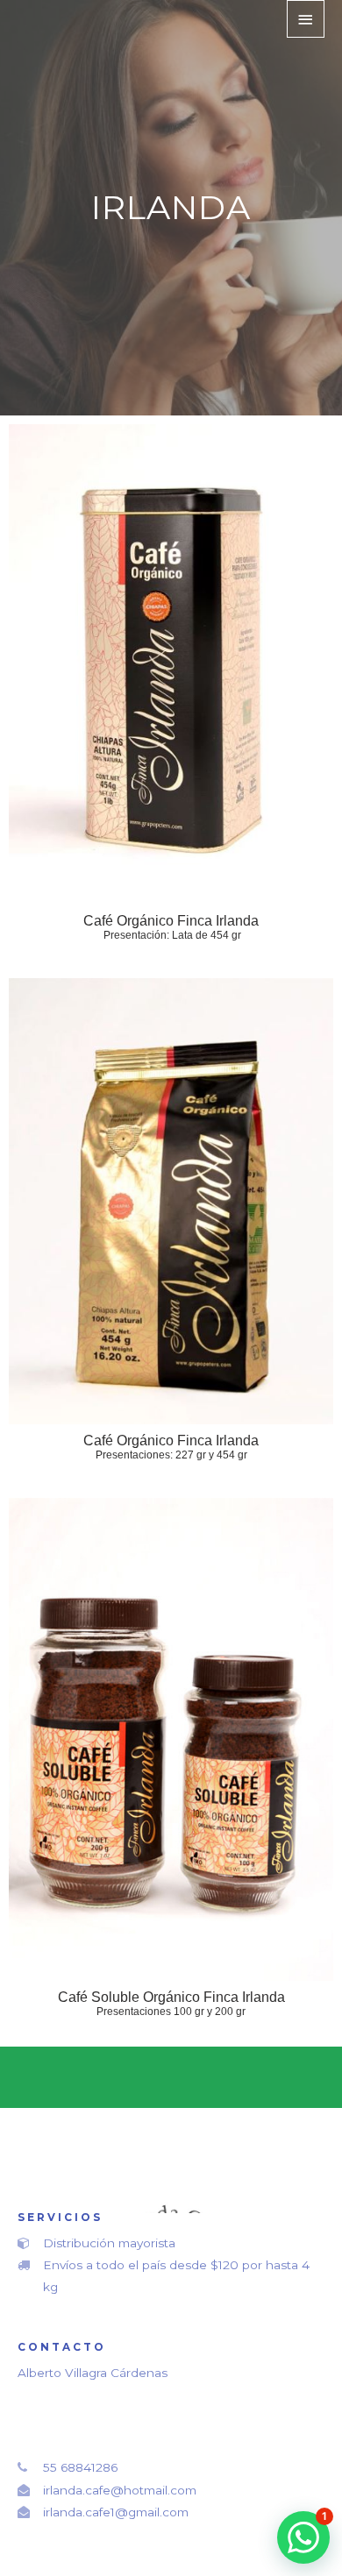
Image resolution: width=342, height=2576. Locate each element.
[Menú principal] (306, 19)
